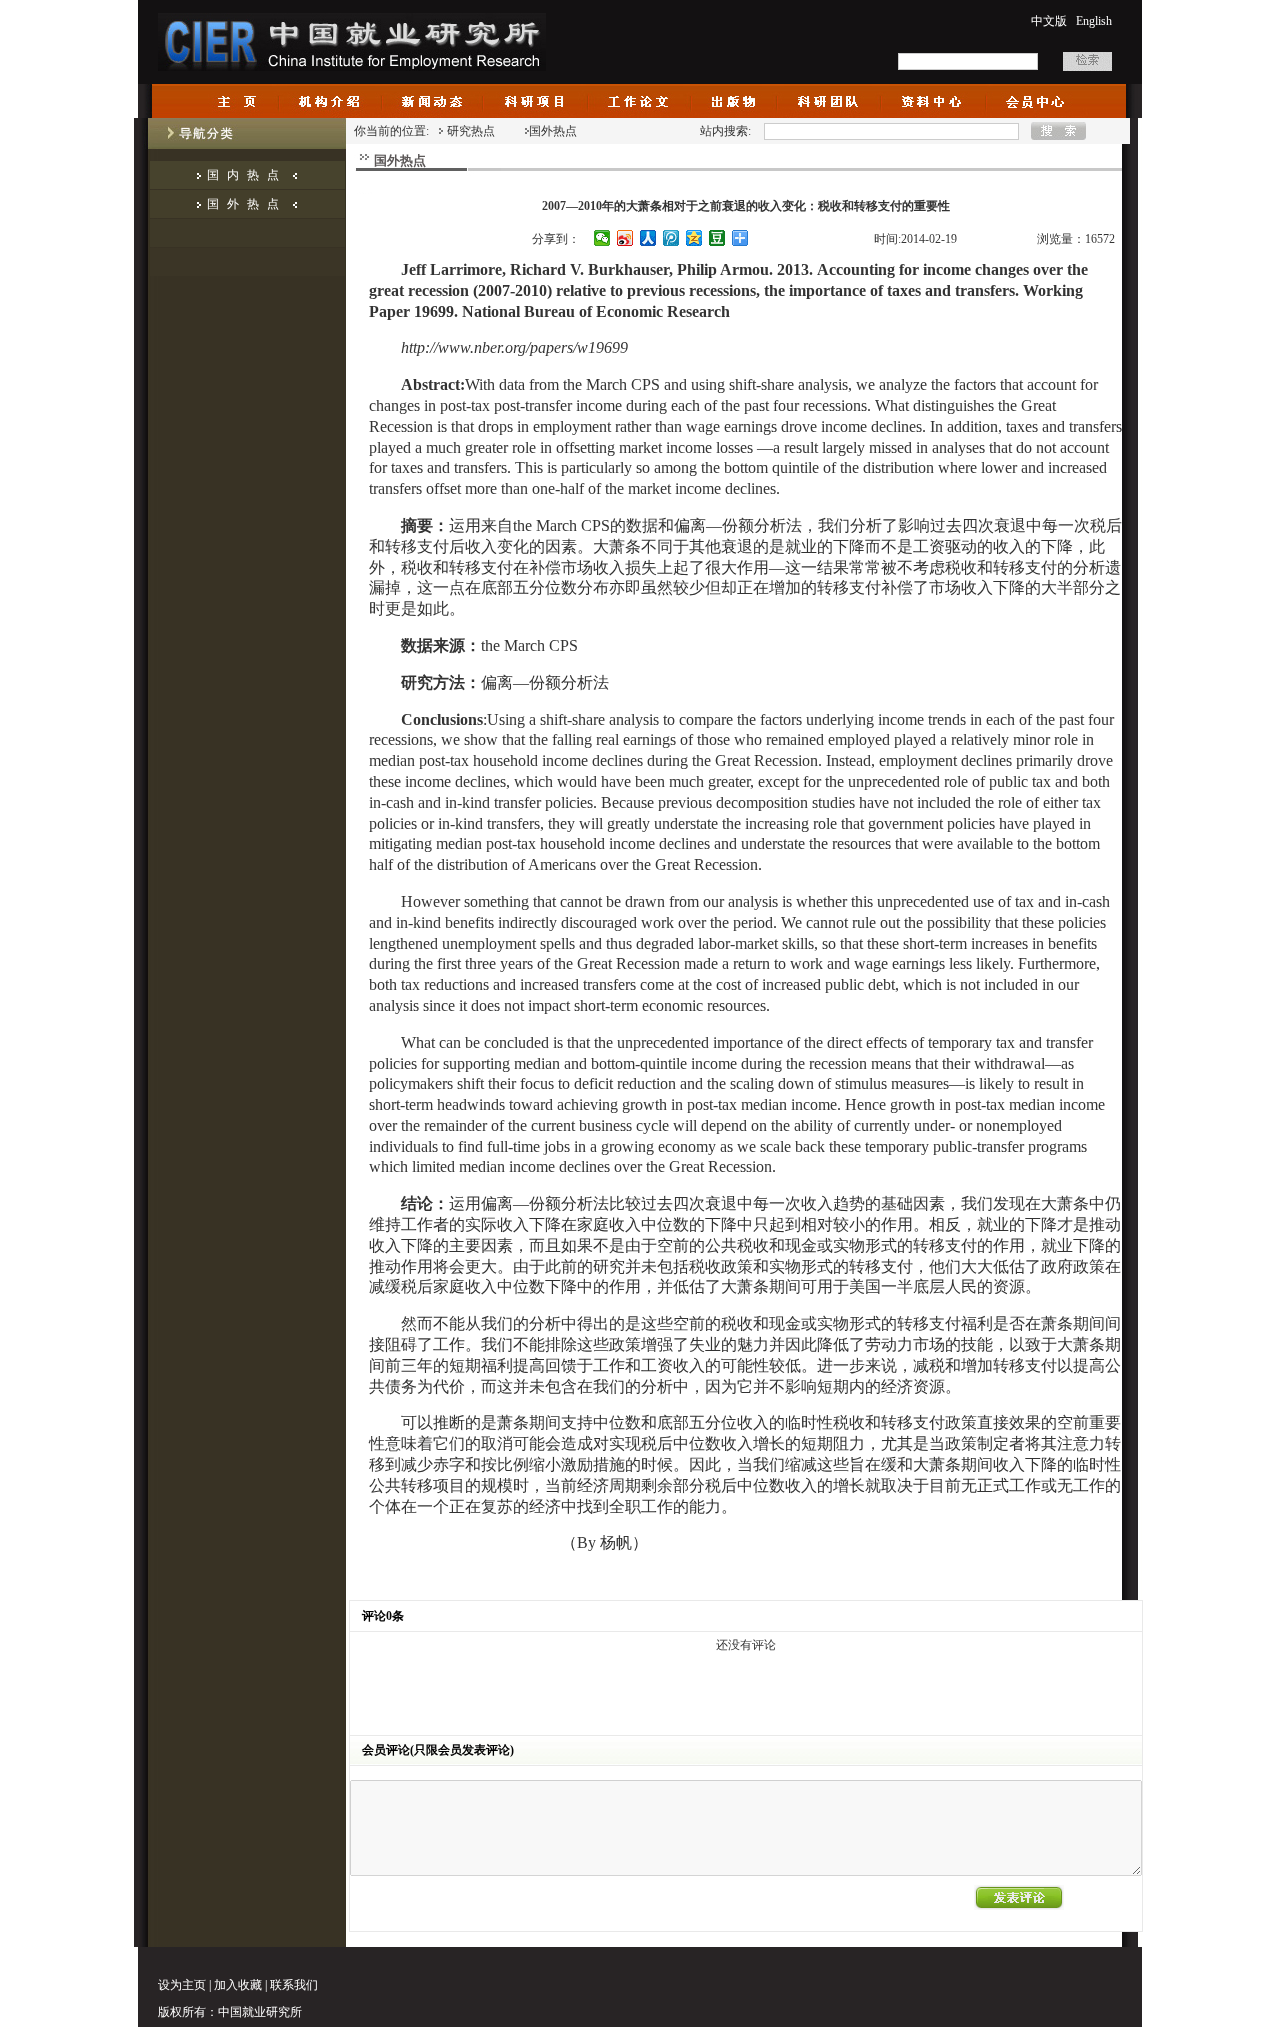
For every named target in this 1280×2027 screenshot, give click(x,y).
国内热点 (247, 175)
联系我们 (294, 1985)
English (1094, 21)
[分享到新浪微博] (625, 238)
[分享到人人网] (648, 238)
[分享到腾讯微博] (671, 238)
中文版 (1049, 21)
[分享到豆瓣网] (717, 238)
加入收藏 (238, 1985)
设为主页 (182, 1985)
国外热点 (247, 204)
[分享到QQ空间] (694, 238)
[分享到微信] (602, 238)
